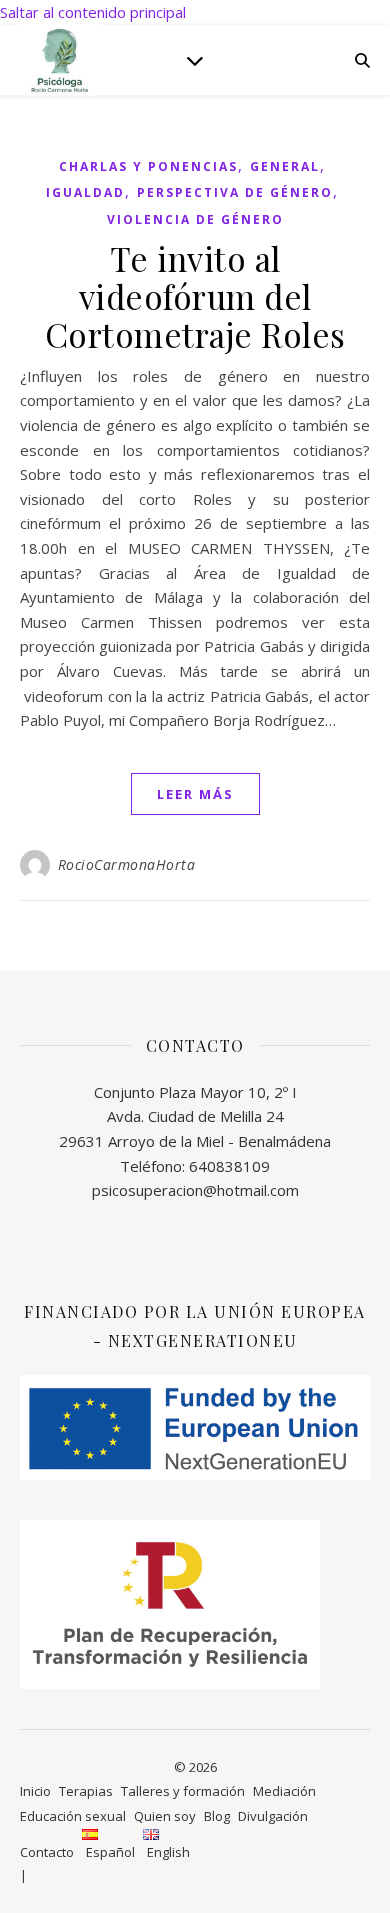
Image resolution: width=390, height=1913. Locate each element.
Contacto (47, 1852)
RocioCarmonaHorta (127, 864)
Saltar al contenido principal (93, 12)
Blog (217, 1816)
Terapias (86, 1791)
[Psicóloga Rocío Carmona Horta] (60, 59)
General (285, 166)
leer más (195, 794)
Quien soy (165, 1816)
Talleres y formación (183, 1791)
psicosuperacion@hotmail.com (195, 1190)
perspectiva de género (235, 192)
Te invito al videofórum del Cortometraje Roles (195, 296)
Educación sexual (73, 1816)
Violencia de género (195, 219)
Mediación (284, 1791)
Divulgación (273, 1816)
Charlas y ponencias (148, 166)
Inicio (35, 1791)
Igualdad (85, 192)
